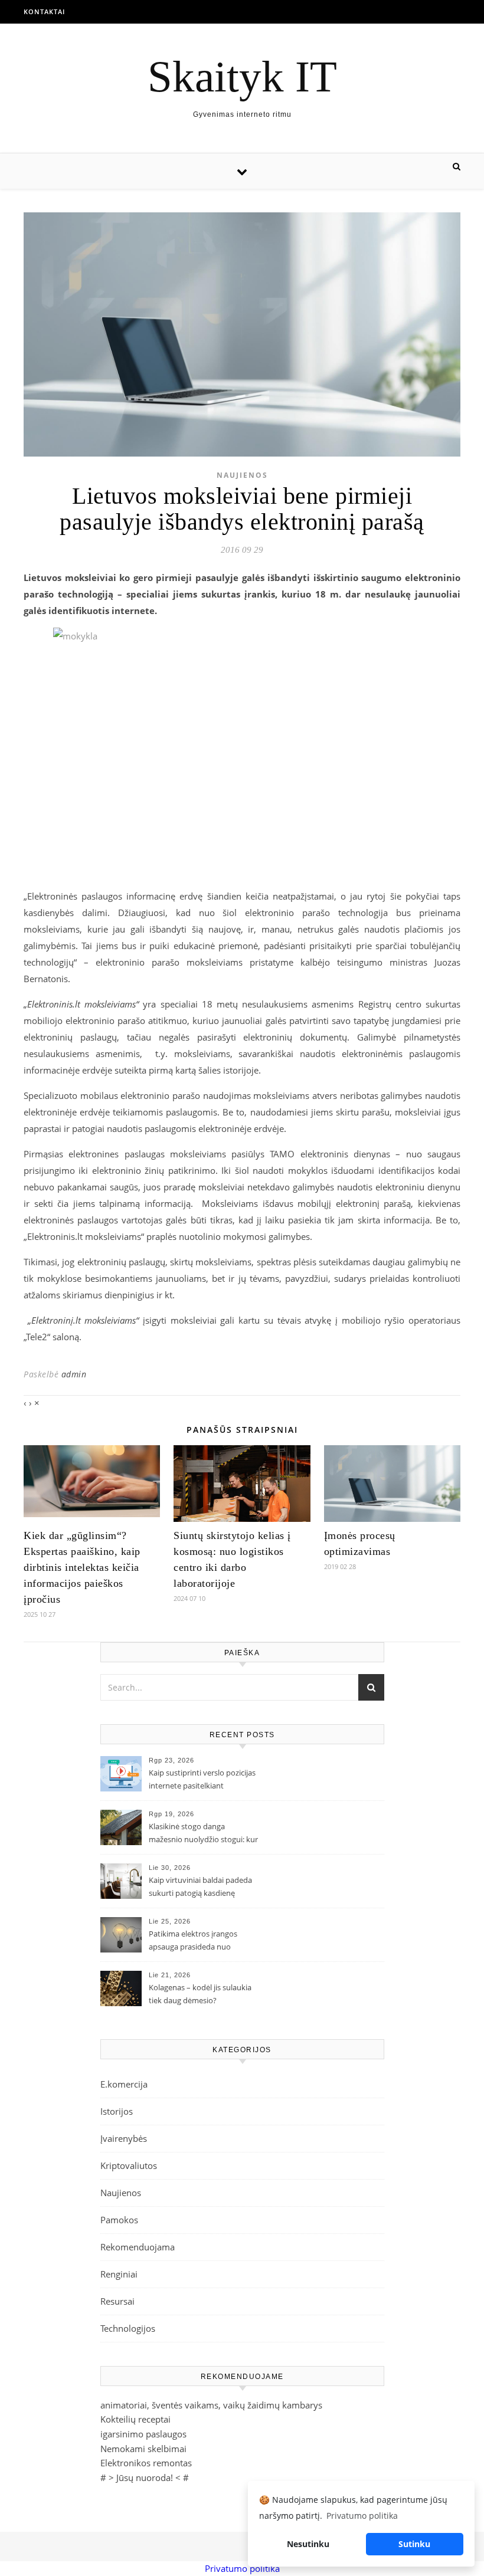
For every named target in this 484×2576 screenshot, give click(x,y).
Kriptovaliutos (129, 2165)
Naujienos (242, 475)
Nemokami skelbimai (143, 2449)
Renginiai (119, 2274)
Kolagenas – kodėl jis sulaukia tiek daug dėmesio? (200, 1994)
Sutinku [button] (414, 2544)
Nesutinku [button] (308, 2544)
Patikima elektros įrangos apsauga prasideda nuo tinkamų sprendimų (193, 1941)
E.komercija (124, 2084)
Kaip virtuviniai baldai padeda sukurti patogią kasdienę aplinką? (200, 1888)
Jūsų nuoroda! (145, 2477)
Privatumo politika (242, 2568)
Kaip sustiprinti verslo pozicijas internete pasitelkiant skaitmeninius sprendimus (202, 1780)
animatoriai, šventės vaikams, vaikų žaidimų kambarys (211, 2405)
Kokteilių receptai (135, 2419)
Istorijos (117, 2111)
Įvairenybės (124, 2138)
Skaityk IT (242, 76)
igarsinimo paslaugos (143, 2434)
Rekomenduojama (138, 2247)
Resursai (117, 2301)
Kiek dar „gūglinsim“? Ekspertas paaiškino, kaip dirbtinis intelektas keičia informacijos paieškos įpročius (82, 1567)
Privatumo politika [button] (362, 2516)
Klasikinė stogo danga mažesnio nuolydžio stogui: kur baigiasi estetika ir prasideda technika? (203, 1834)
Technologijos (128, 2328)
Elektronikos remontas (146, 2463)
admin (74, 1374)
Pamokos (119, 2220)
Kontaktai (44, 12)
